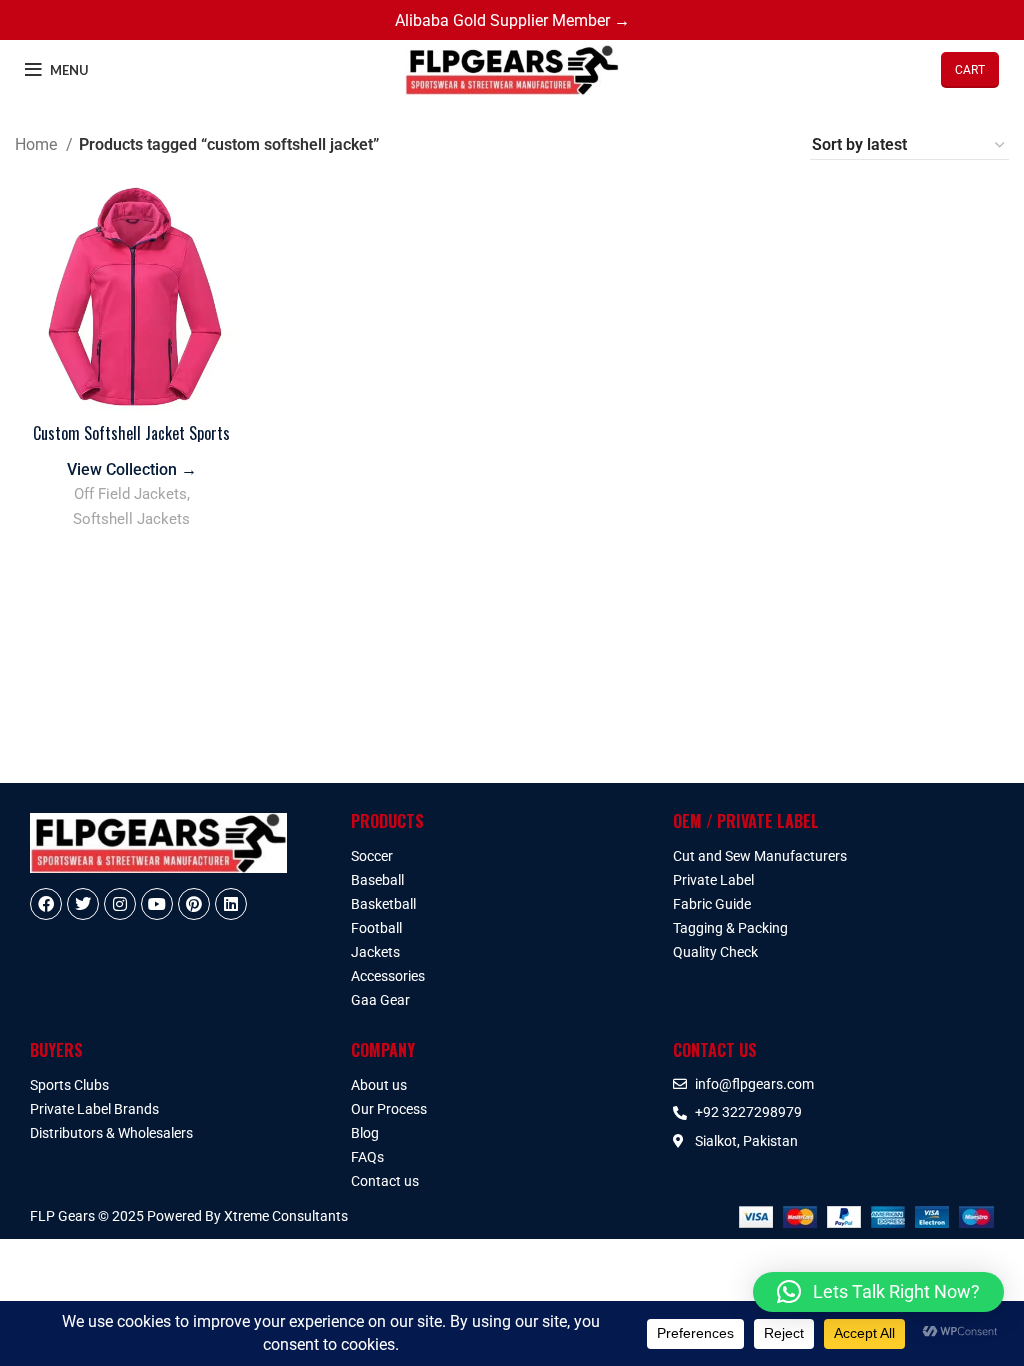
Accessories (388, 976)
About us (379, 1085)
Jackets (375, 952)
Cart (970, 70)
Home (38, 144)
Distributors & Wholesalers (111, 1133)
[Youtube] (157, 904)
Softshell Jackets (131, 519)
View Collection (132, 469)
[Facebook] (46, 904)
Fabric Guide (712, 904)
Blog (365, 1133)
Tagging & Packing (730, 928)
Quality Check (715, 952)
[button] (878, 1292)
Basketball (383, 904)
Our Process (389, 1109)
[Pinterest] (194, 904)
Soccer (372, 856)
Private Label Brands (94, 1109)
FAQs (367, 1157)
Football (376, 928)
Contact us (385, 1181)
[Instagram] (120, 904)
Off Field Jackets (130, 494)
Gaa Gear (380, 1000)
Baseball (377, 880)
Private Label (713, 880)
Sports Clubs (69, 1085)
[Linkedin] (231, 904)
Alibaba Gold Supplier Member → (512, 20)
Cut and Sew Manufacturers (760, 856)
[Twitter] (83, 904)
